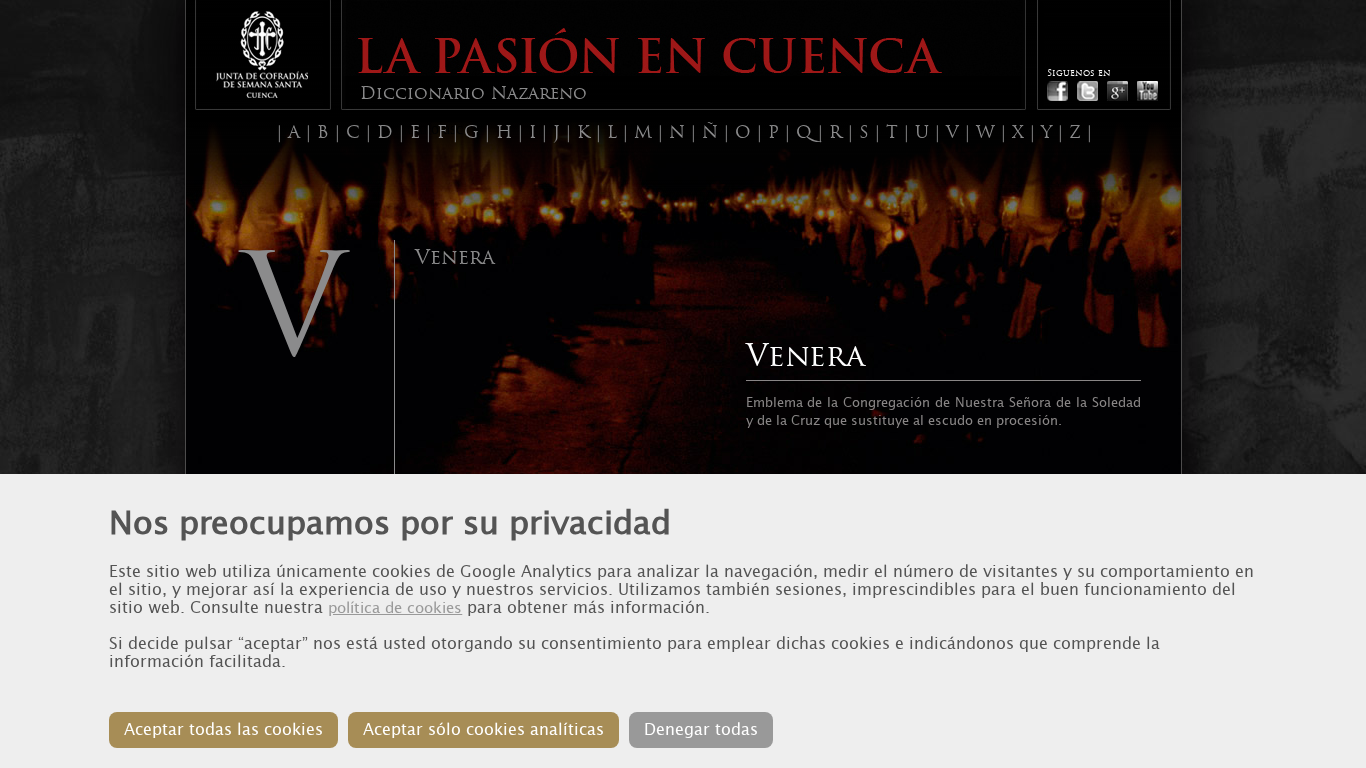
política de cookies (395, 608)
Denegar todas (701, 729)
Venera (454, 257)
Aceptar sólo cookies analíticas (483, 729)
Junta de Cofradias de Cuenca (262, 54)
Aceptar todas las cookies (223, 729)
